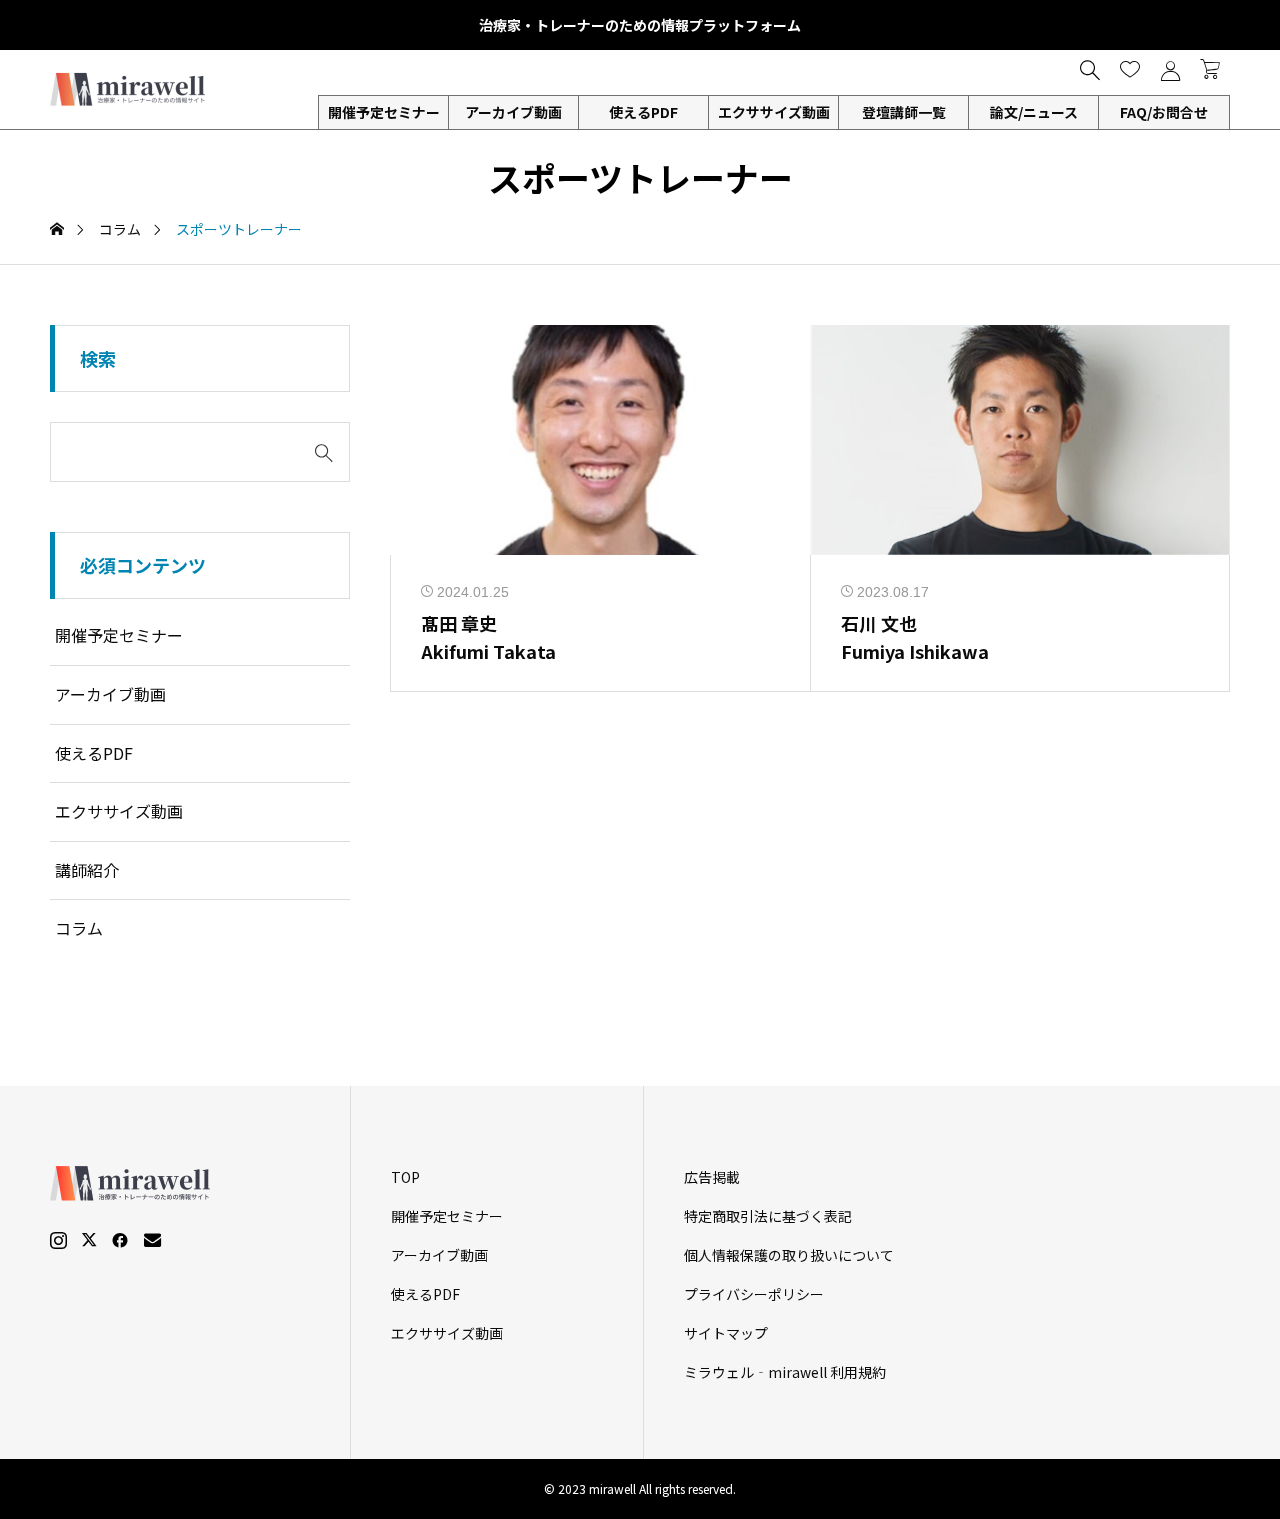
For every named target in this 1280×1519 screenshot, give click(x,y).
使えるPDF (643, 112)
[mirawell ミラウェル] (130, 89)
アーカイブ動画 (513, 112)
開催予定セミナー (119, 635)
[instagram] (58, 1240)
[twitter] (89, 1240)
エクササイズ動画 (774, 112)
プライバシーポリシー (754, 1294)
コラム (79, 928)
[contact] (152, 1239)
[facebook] (120, 1240)
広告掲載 (712, 1177)
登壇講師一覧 (904, 112)
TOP (405, 1177)
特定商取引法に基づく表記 (768, 1216)
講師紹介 (87, 870)
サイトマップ (726, 1333)
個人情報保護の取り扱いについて (789, 1255)
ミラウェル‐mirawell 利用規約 (785, 1372)
